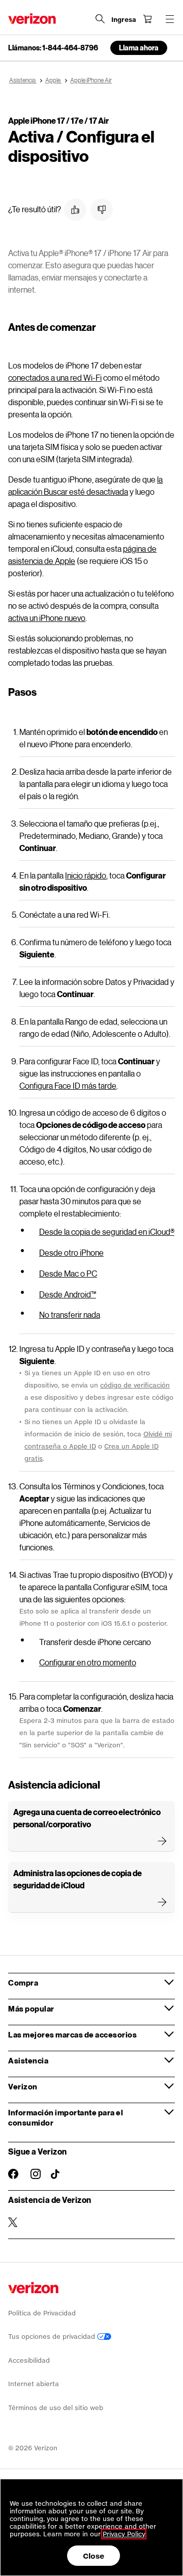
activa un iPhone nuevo (47, 618)
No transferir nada (70, 1314)
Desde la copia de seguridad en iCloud (107, 1232)
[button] (75, 210)
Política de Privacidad (42, 2313)
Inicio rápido (86, 875)
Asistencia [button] (28, 2060)
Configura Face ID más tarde (68, 1085)
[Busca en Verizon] (100, 19)
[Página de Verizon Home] (32, 19)
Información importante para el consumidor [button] (66, 2117)
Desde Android (68, 1294)
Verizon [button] (23, 2086)
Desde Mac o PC (68, 1273)
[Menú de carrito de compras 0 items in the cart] (147, 19)
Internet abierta (34, 2384)
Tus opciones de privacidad (53, 2337)
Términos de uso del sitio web (56, 2408)
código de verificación (135, 1385)
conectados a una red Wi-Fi (55, 377)
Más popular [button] (31, 2008)
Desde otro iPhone (71, 1252)
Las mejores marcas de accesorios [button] (72, 2034)
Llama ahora (139, 48)
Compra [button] (23, 1983)
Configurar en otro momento (88, 1662)
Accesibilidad (29, 2360)
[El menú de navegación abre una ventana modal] (170, 19)
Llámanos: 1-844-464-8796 (53, 48)
